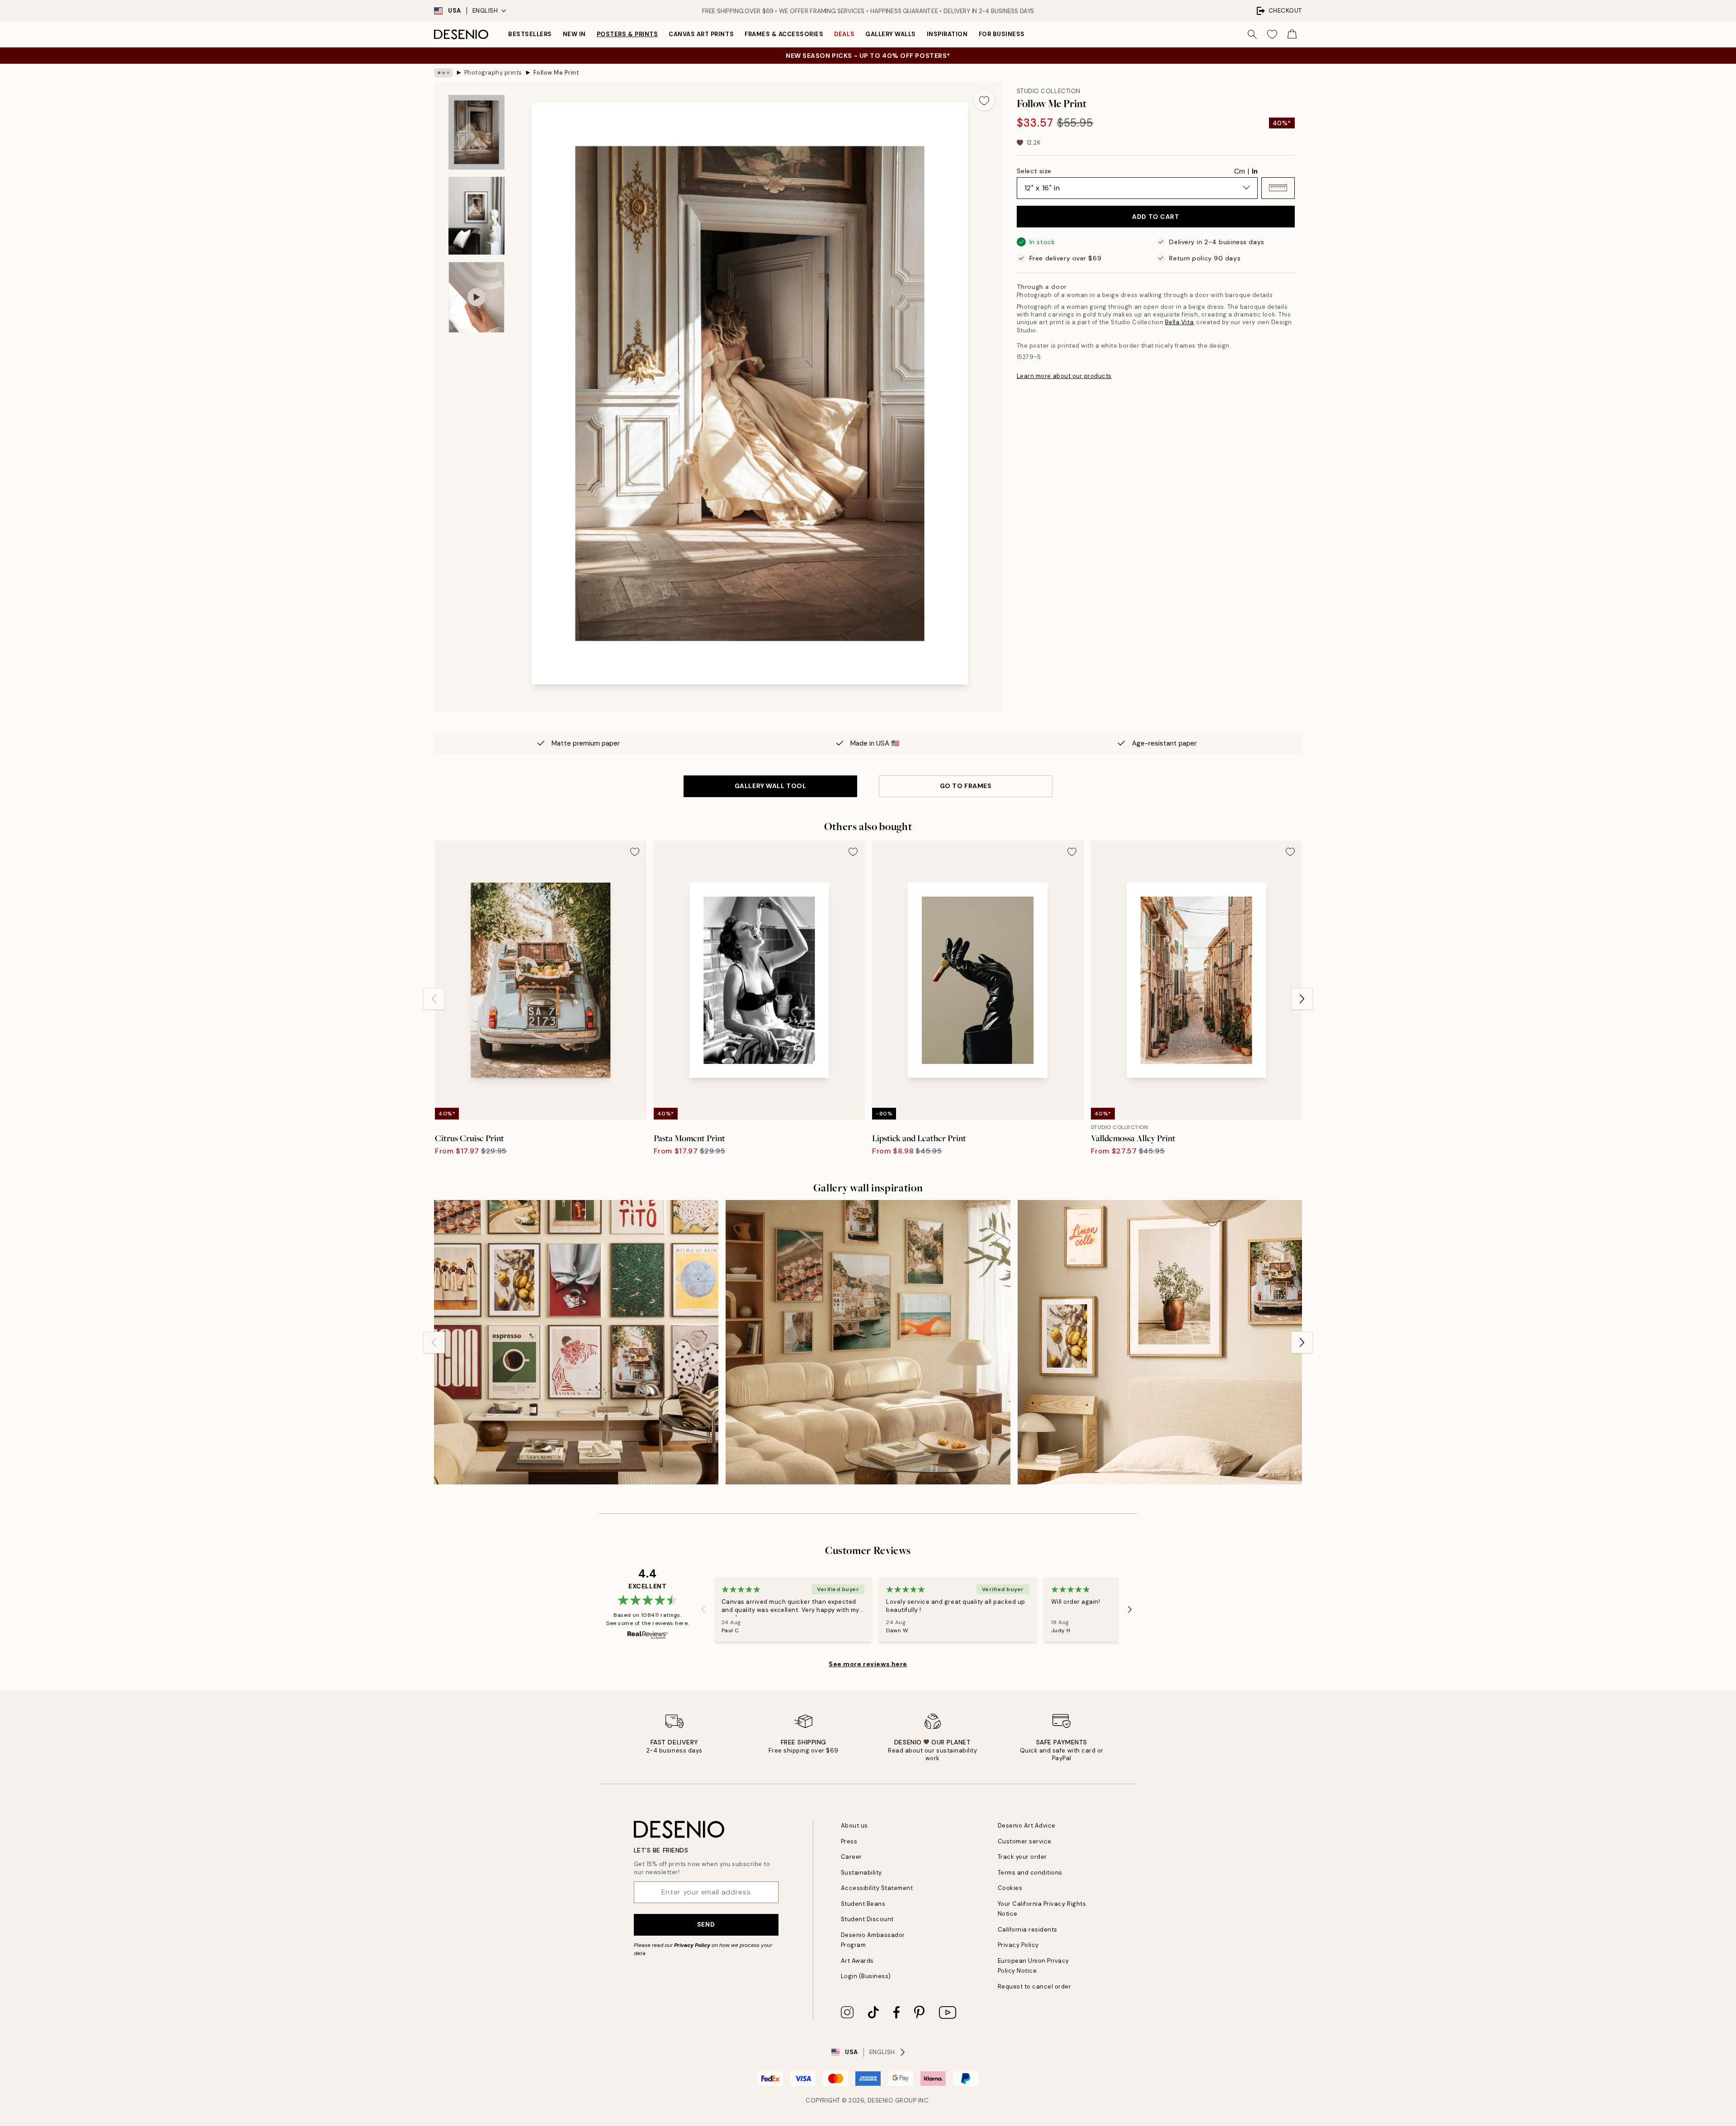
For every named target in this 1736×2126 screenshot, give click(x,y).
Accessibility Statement (877, 1888)
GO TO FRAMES (966, 786)
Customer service (1025, 1841)
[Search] (1252, 34)
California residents (1028, 1930)
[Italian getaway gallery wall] (868, 1342)
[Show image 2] (476, 216)
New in (574, 34)
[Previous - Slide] (434, 999)
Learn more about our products (1064, 376)
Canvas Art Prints (701, 34)
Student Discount (867, 1919)
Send (706, 1924)
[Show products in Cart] (1292, 34)
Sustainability (861, 1873)
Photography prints (493, 73)
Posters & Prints (627, 34)
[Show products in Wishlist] (1272, 34)
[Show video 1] (476, 297)
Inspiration (947, 34)
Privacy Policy (692, 1945)
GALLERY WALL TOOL (771, 786)
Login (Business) (866, 1976)
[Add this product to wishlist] (984, 100)
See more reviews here (868, 1664)
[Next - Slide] (1302, 999)
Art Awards (857, 1961)
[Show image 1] (476, 132)
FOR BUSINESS (1002, 34)
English (485, 11)
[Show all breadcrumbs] (443, 73)
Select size (1034, 170)
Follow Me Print (557, 73)
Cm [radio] (1240, 171)
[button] (1278, 188)
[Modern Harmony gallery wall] (576, 1342)
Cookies (1010, 1888)
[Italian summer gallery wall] (1160, 1342)
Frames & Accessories (784, 34)
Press (849, 1841)
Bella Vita (1179, 322)
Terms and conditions (1030, 1873)
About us (854, 1826)
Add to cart (1156, 217)
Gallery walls (891, 34)
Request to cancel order (1035, 1987)
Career (851, 1857)
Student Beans (863, 1904)
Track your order (1022, 1857)
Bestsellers (530, 34)
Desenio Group (892, 2100)
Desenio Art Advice (1027, 1826)
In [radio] (1255, 171)
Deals (844, 34)
